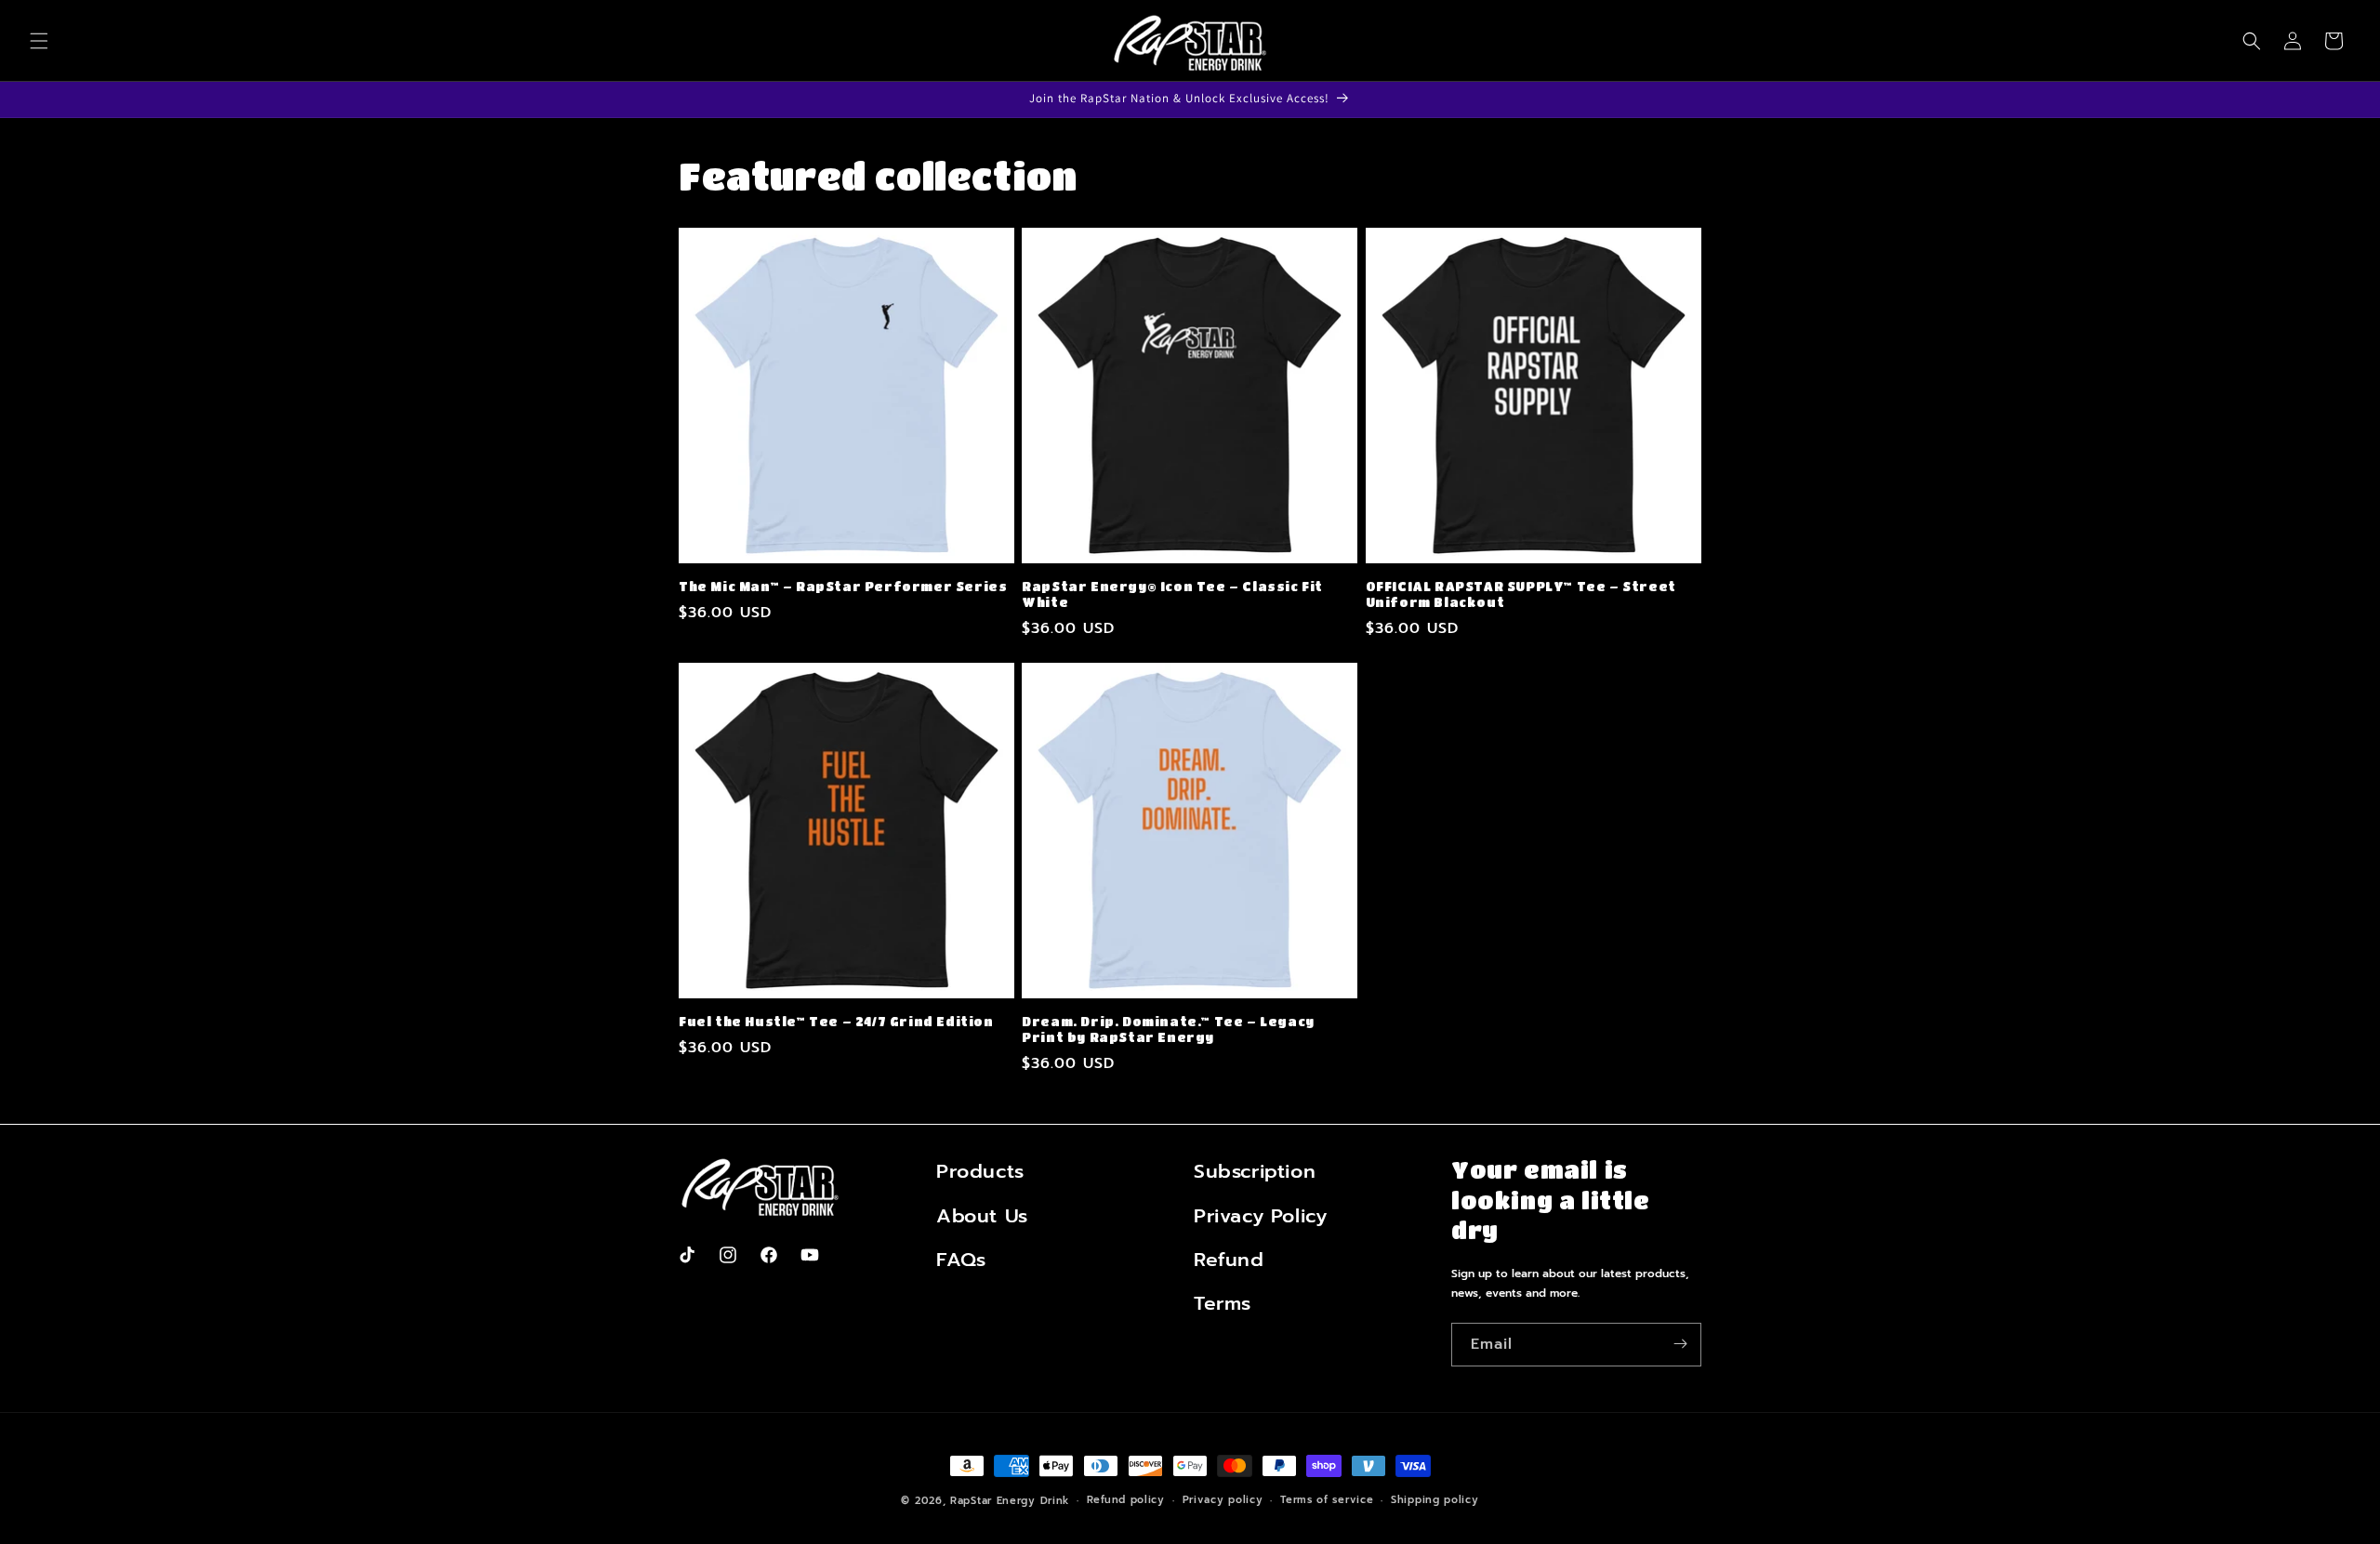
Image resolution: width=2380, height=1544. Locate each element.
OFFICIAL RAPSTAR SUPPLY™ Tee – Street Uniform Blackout (1521, 594)
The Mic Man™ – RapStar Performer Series (843, 586)
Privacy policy (1223, 1500)
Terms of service (1327, 1500)
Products (980, 1171)
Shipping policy (1435, 1500)
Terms (1223, 1303)
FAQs (961, 1259)
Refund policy (1126, 1500)
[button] (39, 41)
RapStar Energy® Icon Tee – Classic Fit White (1172, 594)
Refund (1229, 1259)
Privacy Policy (1260, 1215)
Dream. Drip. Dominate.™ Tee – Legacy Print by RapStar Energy (1168, 1029)
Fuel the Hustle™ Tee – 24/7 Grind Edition (836, 1021)
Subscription (1255, 1171)
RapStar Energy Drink (1010, 1501)
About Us (982, 1215)
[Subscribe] (1680, 1344)
